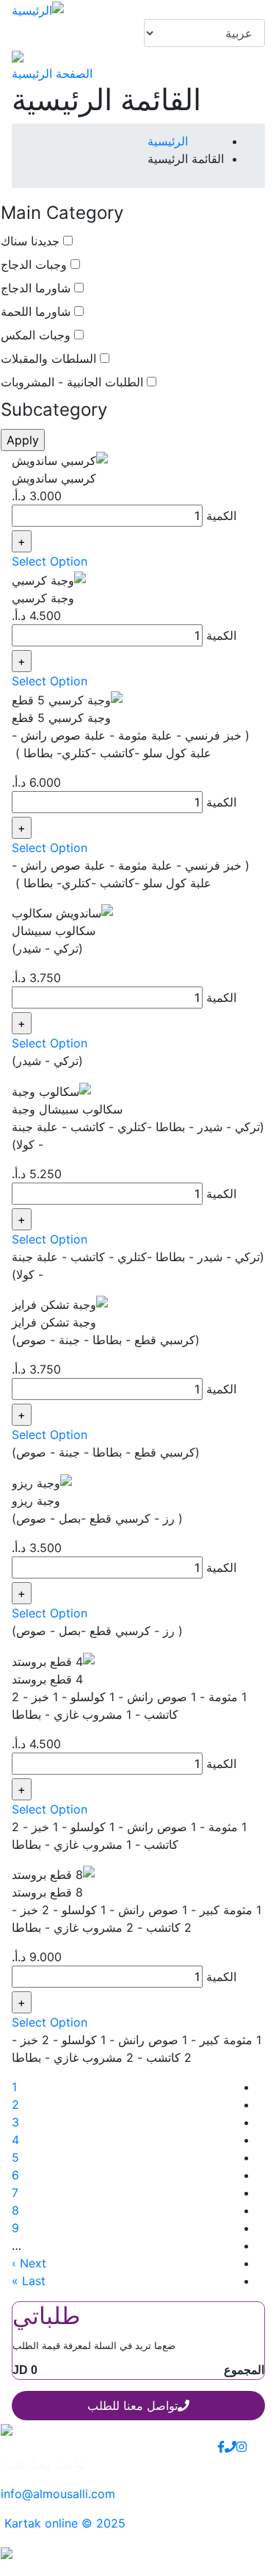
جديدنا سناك (30, 241)
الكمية (221, 516)
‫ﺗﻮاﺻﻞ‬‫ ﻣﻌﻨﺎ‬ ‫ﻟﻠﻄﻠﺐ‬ (132, 2406)
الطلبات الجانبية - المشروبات (72, 382)
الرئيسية (168, 141)
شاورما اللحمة (36, 311)
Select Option (50, 561)
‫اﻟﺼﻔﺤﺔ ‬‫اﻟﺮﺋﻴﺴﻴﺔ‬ (52, 73)
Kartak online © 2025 (63, 2523)
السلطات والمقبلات (48, 358)
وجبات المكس (36, 335)
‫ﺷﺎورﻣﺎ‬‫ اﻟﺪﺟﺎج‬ (36, 288)
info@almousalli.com (58, 2494)
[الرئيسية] (38, 9)
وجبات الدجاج (34, 264)
